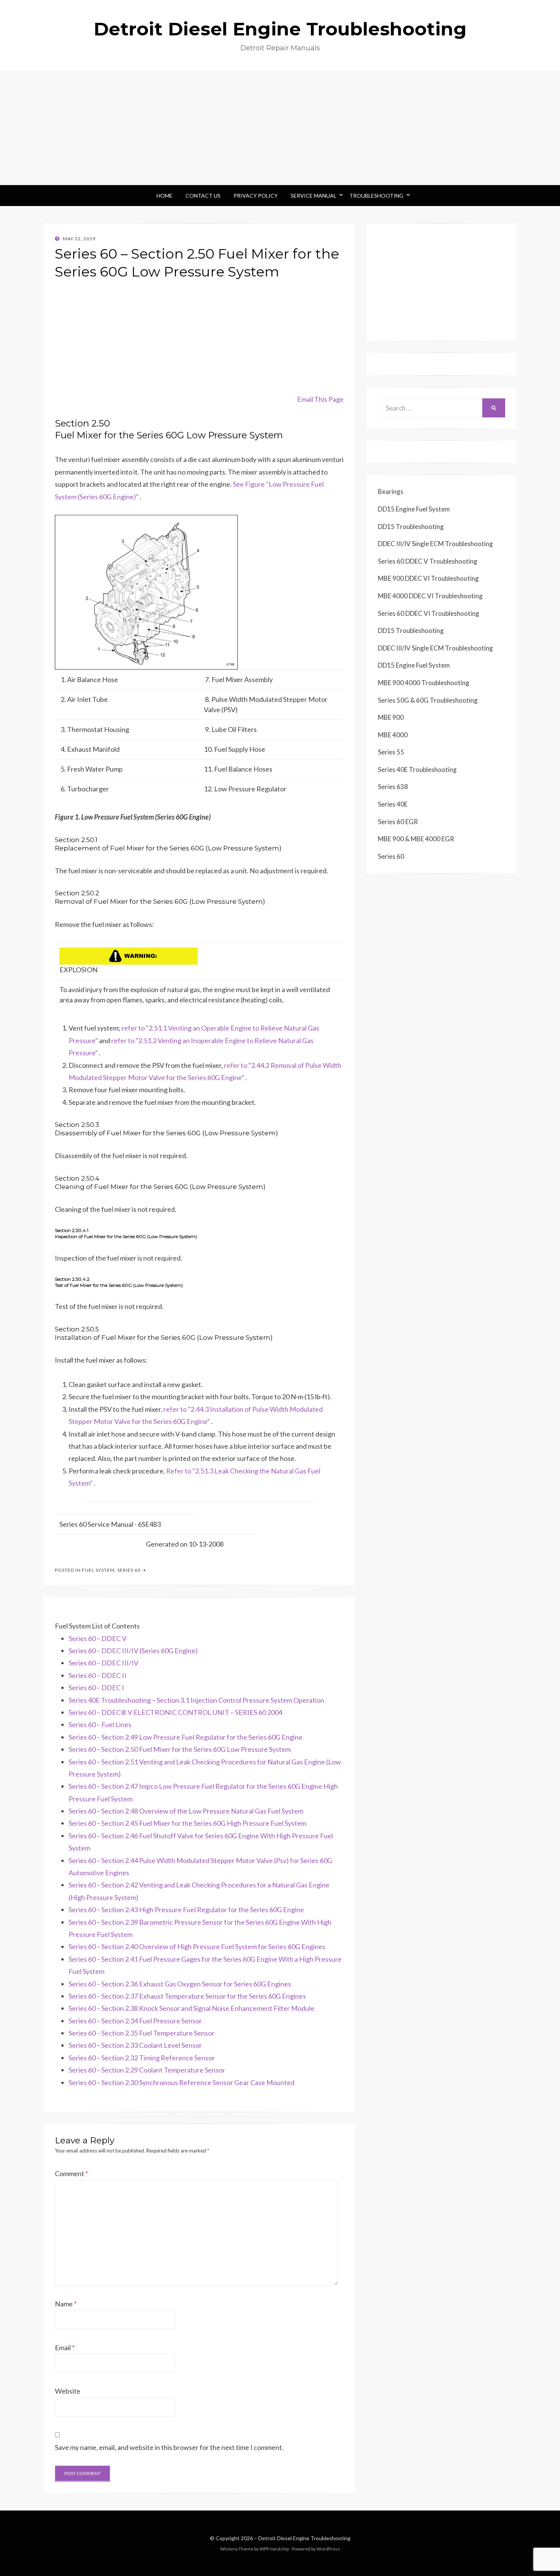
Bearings (391, 491)
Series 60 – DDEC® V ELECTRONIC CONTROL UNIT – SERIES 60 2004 (175, 1712)
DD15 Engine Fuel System (414, 509)
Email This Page (320, 399)
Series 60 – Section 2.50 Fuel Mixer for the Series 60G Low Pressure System (180, 1749)
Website (68, 2391)
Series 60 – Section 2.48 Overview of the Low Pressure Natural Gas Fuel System (186, 1811)
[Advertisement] (280, 128)
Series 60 (129, 1570)
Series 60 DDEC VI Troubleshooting (429, 613)
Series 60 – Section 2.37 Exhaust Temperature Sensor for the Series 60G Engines (187, 1996)
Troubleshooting (376, 196)
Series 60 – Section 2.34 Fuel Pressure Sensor (135, 2021)
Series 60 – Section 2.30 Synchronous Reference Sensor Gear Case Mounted (182, 2082)
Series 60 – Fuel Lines (100, 1724)
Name (66, 2304)
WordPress (328, 2549)
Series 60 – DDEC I (96, 1688)
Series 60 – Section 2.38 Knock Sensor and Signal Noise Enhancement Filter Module (191, 2008)
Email (65, 2347)
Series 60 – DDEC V (98, 1638)
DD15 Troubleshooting (411, 527)
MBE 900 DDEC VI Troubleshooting (428, 578)
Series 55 (391, 752)
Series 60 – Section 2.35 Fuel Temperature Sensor (142, 2033)
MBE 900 (391, 717)
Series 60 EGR (398, 822)
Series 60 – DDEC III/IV (103, 1663)
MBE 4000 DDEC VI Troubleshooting (430, 596)
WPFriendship (274, 2549)
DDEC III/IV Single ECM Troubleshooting (435, 544)
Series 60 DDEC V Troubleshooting (428, 561)
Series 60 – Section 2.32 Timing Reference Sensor (142, 2058)
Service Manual (314, 196)
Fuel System (98, 1570)
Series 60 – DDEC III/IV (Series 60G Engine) (133, 1651)
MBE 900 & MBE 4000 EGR (416, 839)
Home (165, 196)
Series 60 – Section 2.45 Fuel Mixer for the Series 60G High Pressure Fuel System (187, 1823)
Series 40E (393, 804)
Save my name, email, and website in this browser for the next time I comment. (169, 2447)
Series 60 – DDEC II (98, 1675)
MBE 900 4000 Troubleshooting (424, 683)
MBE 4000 (393, 735)
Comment (71, 2173)
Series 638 (393, 787)
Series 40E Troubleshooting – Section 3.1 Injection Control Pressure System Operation (196, 1700)
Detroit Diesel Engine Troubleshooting (280, 29)
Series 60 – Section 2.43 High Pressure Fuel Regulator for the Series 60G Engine (186, 1910)
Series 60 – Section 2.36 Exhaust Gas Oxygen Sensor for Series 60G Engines (180, 1984)
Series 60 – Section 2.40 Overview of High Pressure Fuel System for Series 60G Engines (197, 1946)
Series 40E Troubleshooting (417, 769)
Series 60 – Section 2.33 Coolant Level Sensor (135, 2045)
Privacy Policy (256, 196)
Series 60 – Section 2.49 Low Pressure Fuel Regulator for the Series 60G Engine (186, 1737)
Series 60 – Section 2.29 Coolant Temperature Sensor (147, 2070)
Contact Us (203, 196)
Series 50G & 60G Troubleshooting (428, 700)
